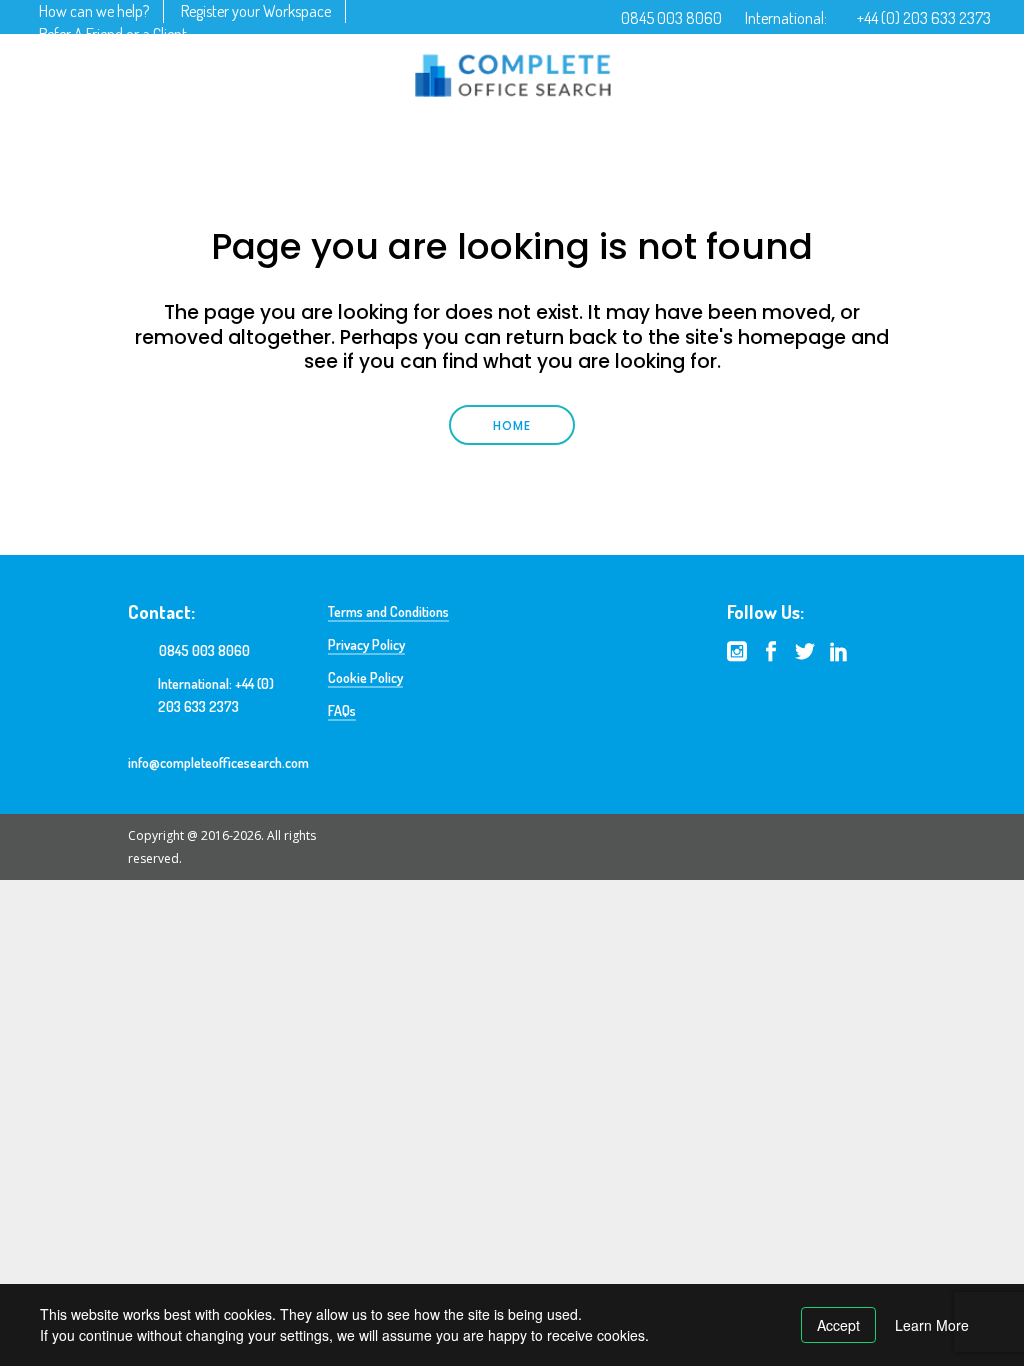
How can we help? (94, 11)
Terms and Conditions (388, 611)
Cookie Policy (365, 677)
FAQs (342, 710)
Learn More (932, 1325)
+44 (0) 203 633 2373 (924, 18)
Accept (838, 1325)
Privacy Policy (366, 644)
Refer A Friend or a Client (113, 34)
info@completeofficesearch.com (218, 762)
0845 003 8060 (671, 18)
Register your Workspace (256, 11)
